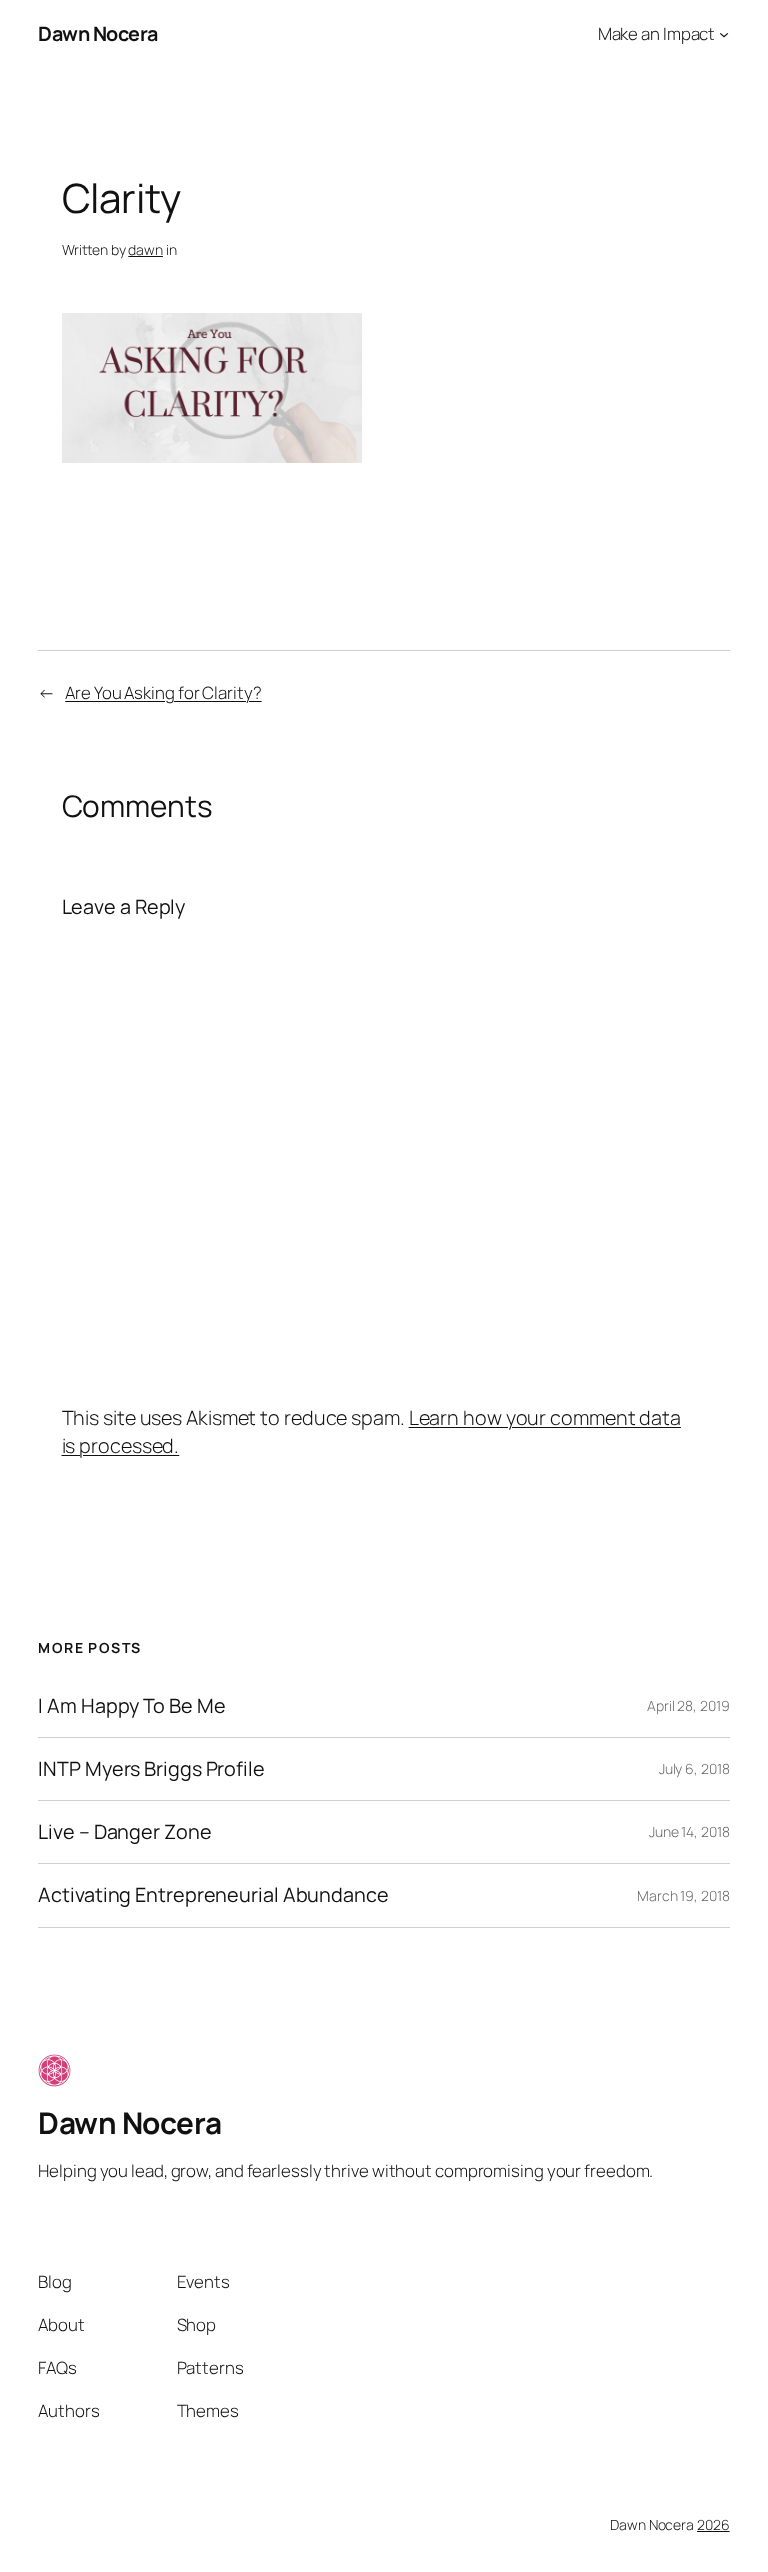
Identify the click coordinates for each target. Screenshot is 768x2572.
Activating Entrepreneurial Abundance (213, 1895)
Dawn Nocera (98, 33)
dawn (145, 249)
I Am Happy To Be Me (131, 1706)
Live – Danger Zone (124, 1832)
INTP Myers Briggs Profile (151, 1769)
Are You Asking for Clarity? (163, 692)
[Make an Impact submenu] (724, 34)
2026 (713, 2524)
